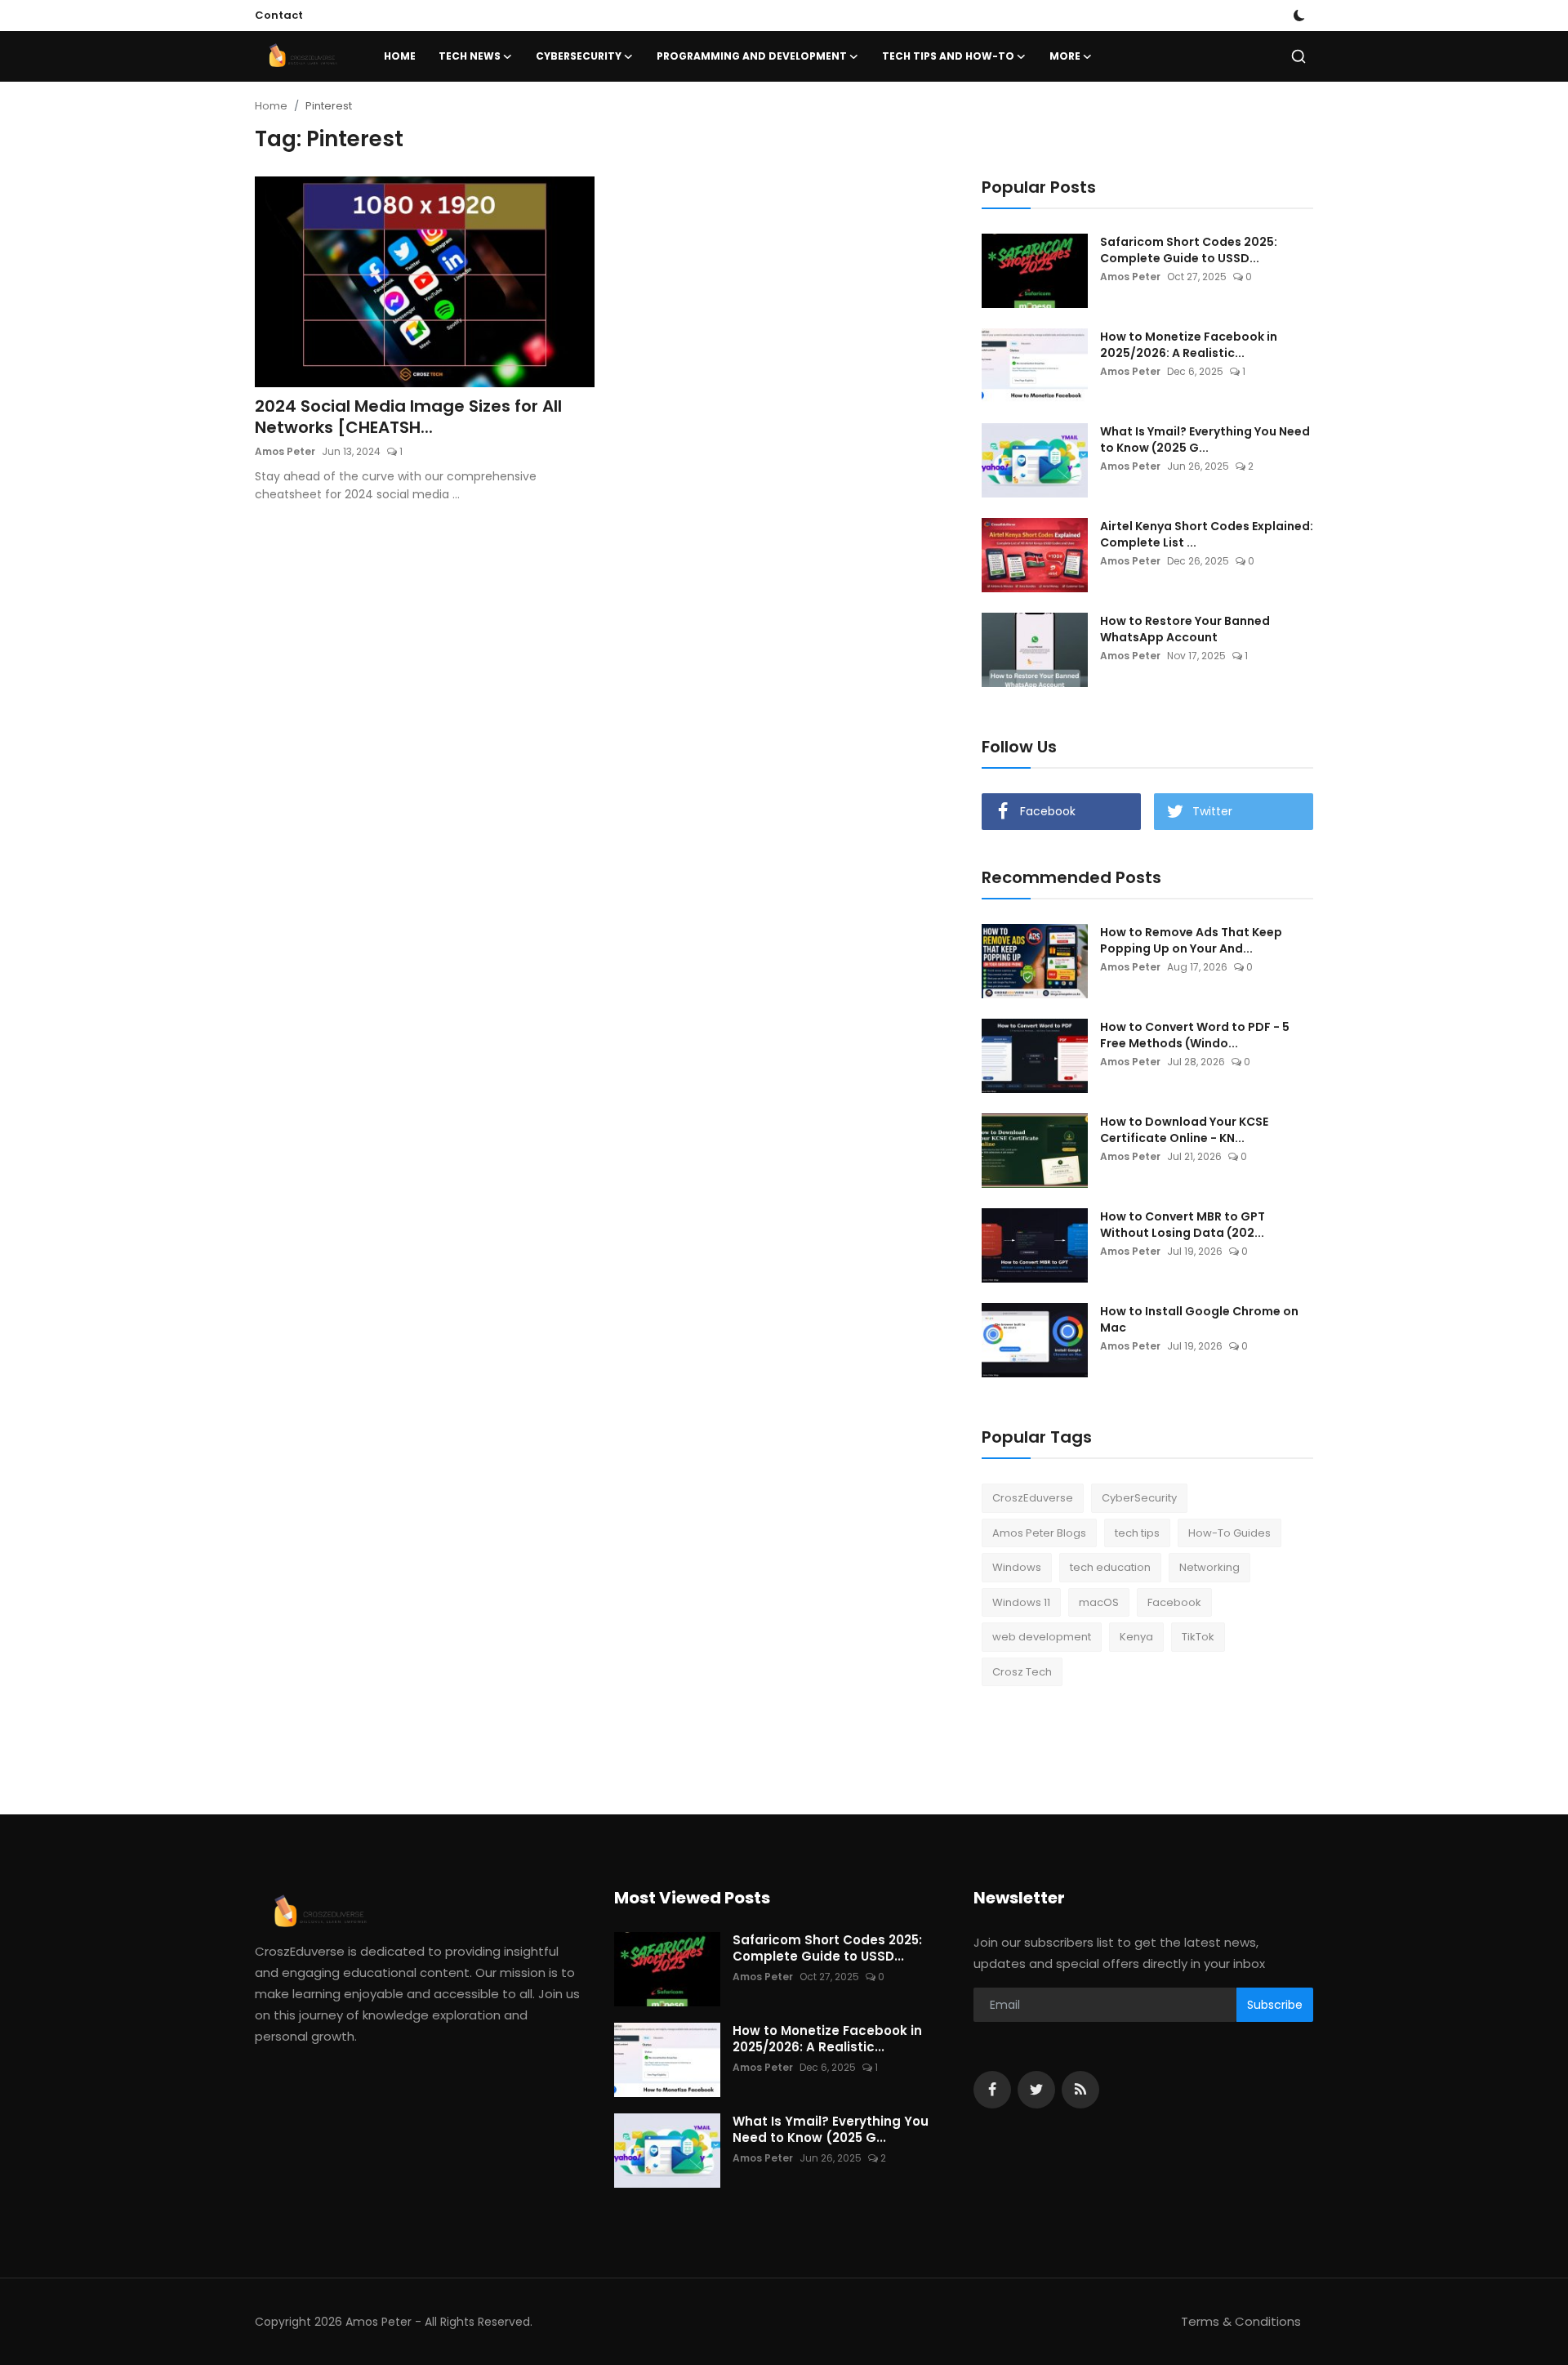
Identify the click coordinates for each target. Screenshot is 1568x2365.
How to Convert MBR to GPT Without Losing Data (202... (1183, 1225)
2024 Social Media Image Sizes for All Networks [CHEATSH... (408, 417)
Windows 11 (1021, 1602)
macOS (1099, 1602)
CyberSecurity (1139, 1498)
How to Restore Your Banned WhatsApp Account (1185, 629)
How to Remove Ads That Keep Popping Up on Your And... (1191, 940)
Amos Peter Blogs (1039, 1533)
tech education (1110, 1567)
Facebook (1174, 1602)
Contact (279, 15)
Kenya (1136, 1637)
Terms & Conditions (1241, 2321)
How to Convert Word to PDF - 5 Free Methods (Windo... (1195, 1035)
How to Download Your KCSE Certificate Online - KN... (1184, 1130)
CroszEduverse (1033, 1498)
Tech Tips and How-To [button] (948, 56)
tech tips (1137, 1533)
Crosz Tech (1022, 1672)
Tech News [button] (470, 56)
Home (400, 56)
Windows (1017, 1567)
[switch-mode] (1299, 16)
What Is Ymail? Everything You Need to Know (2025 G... (1205, 440)
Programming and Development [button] (752, 56)
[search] (1298, 56)
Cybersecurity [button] (579, 56)
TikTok (1198, 1637)
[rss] (1080, 2090)
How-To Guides (1229, 1533)
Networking (1209, 1567)
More (1065, 56)
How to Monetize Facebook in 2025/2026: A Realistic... (1189, 345)
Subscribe (1275, 2005)
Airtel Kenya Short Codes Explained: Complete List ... (1207, 534)
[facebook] (992, 2090)
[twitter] (1036, 2090)
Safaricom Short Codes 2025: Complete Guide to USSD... (1189, 250)
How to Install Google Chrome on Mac (1199, 1319)
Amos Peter (285, 451)
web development (1042, 1637)
